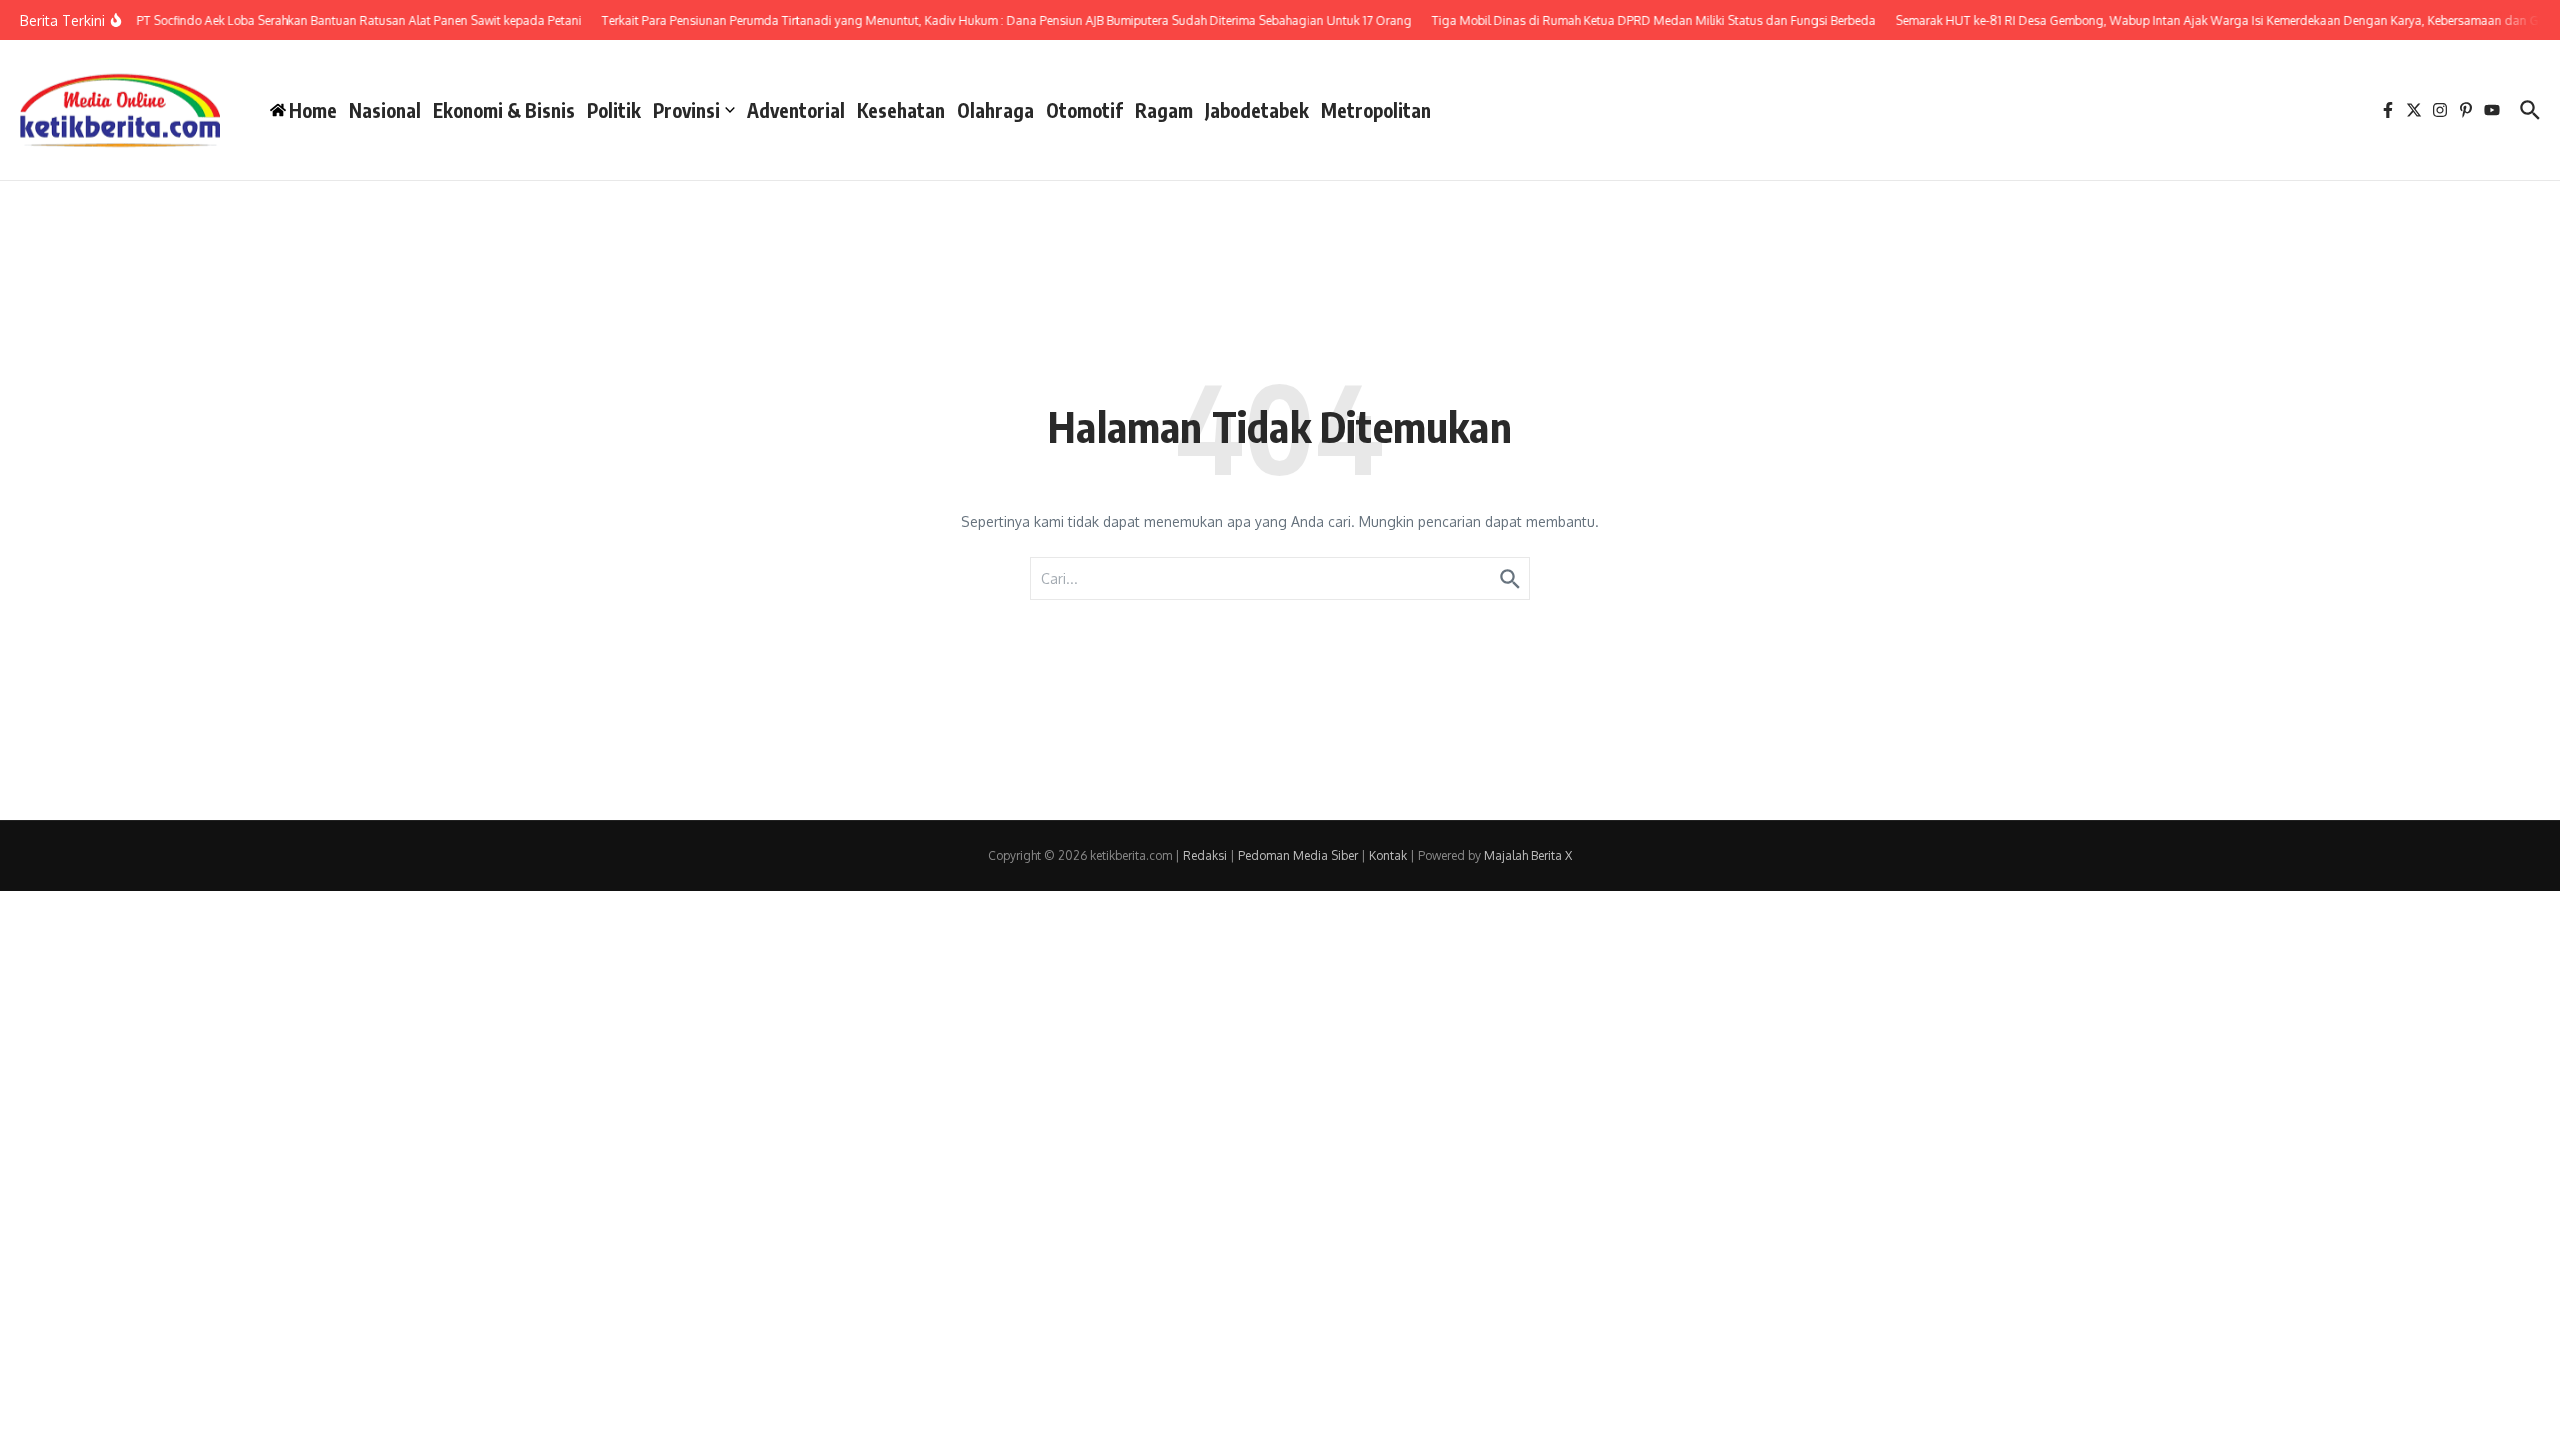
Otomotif (1084, 110)
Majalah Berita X (1528, 855)
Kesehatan (901, 110)
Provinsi (686, 110)
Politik (614, 110)
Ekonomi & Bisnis (504, 110)
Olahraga (995, 110)
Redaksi (1205, 855)
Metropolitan (1376, 110)
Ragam (1164, 110)
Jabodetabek (1257, 110)
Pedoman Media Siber (1298, 855)
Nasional (385, 110)
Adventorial (796, 110)
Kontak (1388, 855)
